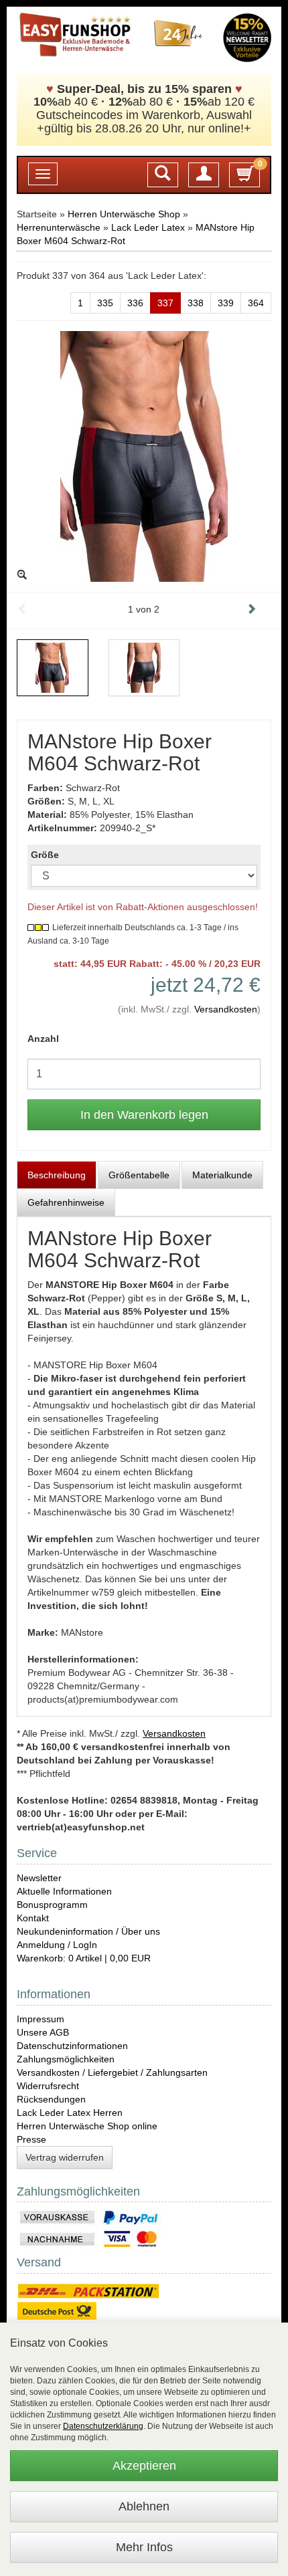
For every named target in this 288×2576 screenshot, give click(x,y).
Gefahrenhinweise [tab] (66, 1202)
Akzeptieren (144, 2466)
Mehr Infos (144, 2547)
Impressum (41, 2019)
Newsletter (39, 1878)
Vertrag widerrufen (65, 2157)
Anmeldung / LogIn (57, 1945)
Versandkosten (226, 1009)
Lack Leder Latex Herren (70, 2113)
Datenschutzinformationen (72, 2046)
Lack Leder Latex (148, 227)
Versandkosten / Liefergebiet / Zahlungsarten (112, 2072)
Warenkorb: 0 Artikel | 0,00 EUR (84, 1958)
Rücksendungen (51, 2099)
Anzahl (43, 1039)
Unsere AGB (43, 2032)
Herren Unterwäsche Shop (124, 214)
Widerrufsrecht (48, 2086)
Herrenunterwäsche (59, 227)
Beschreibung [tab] (57, 1175)
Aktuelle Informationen (64, 1891)
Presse (31, 2139)
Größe (45, 855)
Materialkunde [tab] (222, 1175)
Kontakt (33, 1918)
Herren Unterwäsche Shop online (87, 2126)
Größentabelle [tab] (139, 1175)
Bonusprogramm (52, 1905)
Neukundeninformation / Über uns (88, 1931)
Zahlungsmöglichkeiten (66, 2059)
